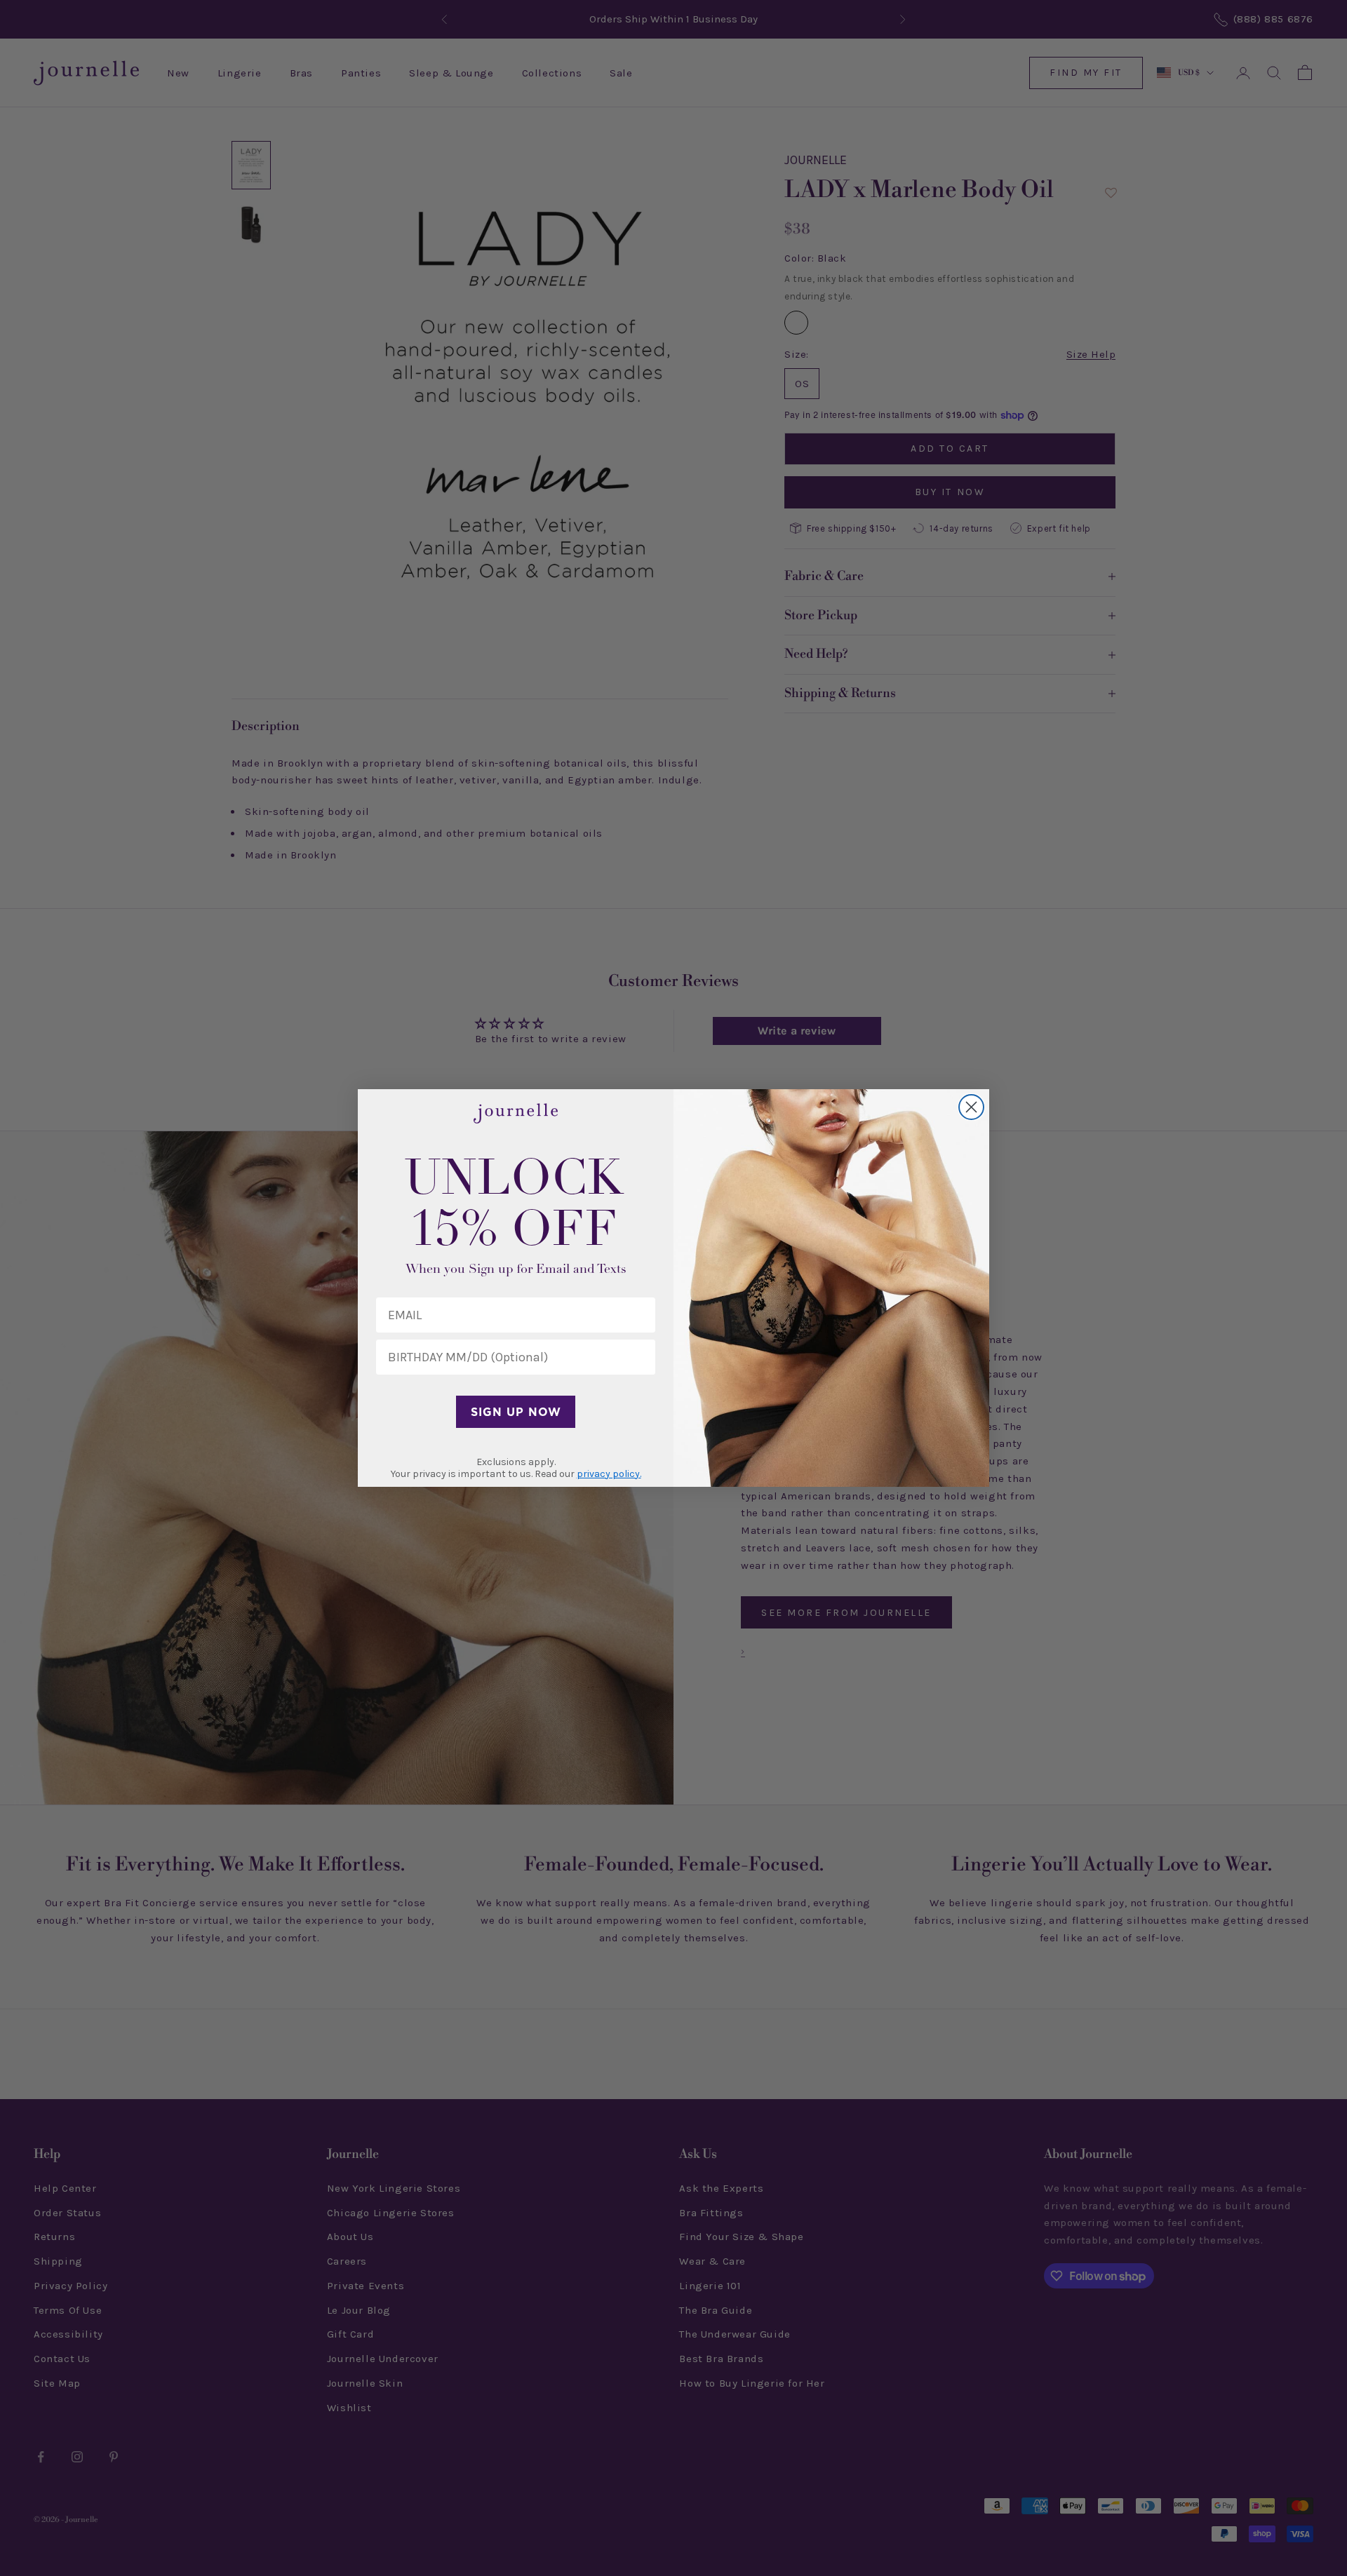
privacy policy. (609, 1474)
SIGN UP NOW (516, 1412)
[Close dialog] (971, 1107)
